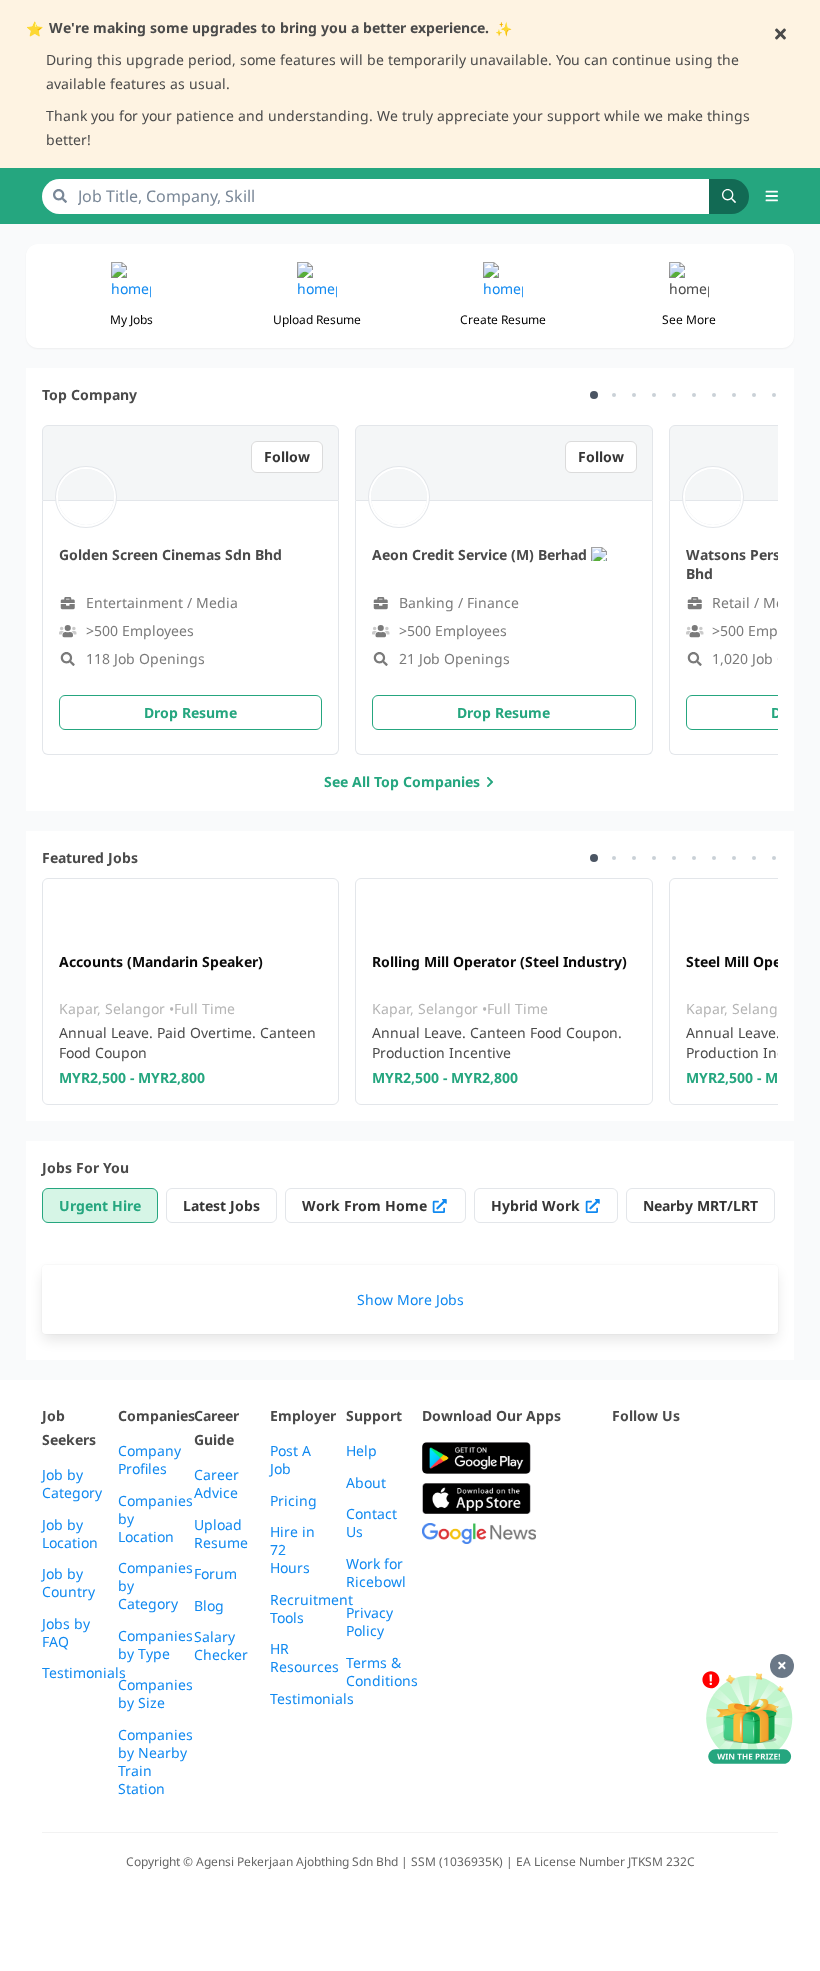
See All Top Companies (402, 781)
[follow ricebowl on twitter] (624, 1458)
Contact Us (371, 1523)
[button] (772, 196)
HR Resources (304, 1658)
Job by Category (72, 1484)
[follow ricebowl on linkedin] (756, 1458)
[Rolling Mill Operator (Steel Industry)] (503, 991)
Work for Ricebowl (376, 1573)
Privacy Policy (369, 1622)
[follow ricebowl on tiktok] (624, 1507)
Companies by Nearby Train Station (155, 1762)
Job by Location (70, 1534)
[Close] (782, 1666)
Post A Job (290, 1460)
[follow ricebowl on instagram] (712, 1458)
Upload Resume (221, 1534)
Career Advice (216, 1484)
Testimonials (84, 1673)
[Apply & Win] (749, 1719)
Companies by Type (155, 1645)
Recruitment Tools (311, 1609)
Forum (215, 1574)
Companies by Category (155, 1586)
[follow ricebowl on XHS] (668, 1507)
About (366, 1483)
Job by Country (68, 1583)
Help (361, 1451)
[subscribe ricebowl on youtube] (668, 1458)
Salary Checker (221, 1646)
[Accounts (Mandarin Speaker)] (190, 991)
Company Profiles (149, 1460)
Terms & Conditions (382, 1672)
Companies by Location (155, 1519)
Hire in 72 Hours (292, 1550)
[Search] (729, 196)
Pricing (293, 1501)
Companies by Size (155, 1694)
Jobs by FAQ (66, 1633)
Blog (209, 1606)
